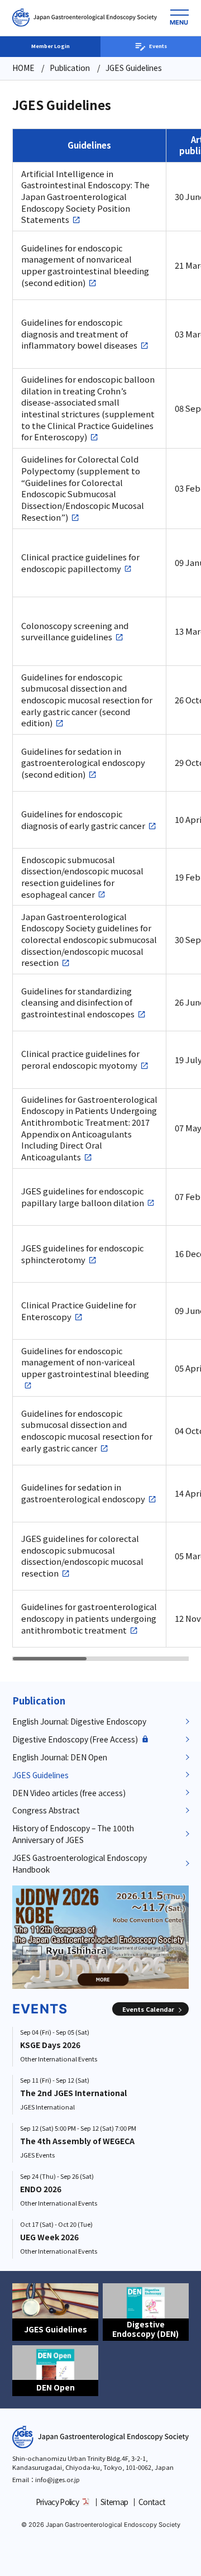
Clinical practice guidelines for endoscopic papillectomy (80, 563)
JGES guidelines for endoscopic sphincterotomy (82, 1254)
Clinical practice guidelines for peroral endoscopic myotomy (80, 1060)
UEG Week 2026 (49, 2237)
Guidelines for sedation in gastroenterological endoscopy (83, 1493)
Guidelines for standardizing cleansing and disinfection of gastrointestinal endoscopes (78, 1003)
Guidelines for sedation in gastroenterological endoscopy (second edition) (83, 763)
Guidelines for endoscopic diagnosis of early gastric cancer (83, 820)
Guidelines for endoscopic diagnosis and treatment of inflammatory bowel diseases (79, 334)
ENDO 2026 (41, 2189)
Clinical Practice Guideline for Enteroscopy (79, 1311)
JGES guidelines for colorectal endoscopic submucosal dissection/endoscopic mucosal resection (82, 1556)
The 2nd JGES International (73, 2093)
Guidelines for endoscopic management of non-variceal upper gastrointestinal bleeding (85, 1362)
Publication (39, 1701)
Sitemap (114, 2502)
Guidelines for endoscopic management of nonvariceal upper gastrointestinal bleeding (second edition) (85, 265)
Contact (152, 2502)
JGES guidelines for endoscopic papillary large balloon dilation (83, 1197)
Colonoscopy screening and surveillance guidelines (75, 632)
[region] (107, 895)
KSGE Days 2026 (50, 2045)
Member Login (51, 46)
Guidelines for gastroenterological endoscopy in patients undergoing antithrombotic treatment (89, 1618)
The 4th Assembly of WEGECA (77, 2141)
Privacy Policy (57, 2502)
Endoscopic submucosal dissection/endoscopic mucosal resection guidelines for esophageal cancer (82, 877)
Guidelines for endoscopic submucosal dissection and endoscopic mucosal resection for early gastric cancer (87, 1431)
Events (158, 46)
